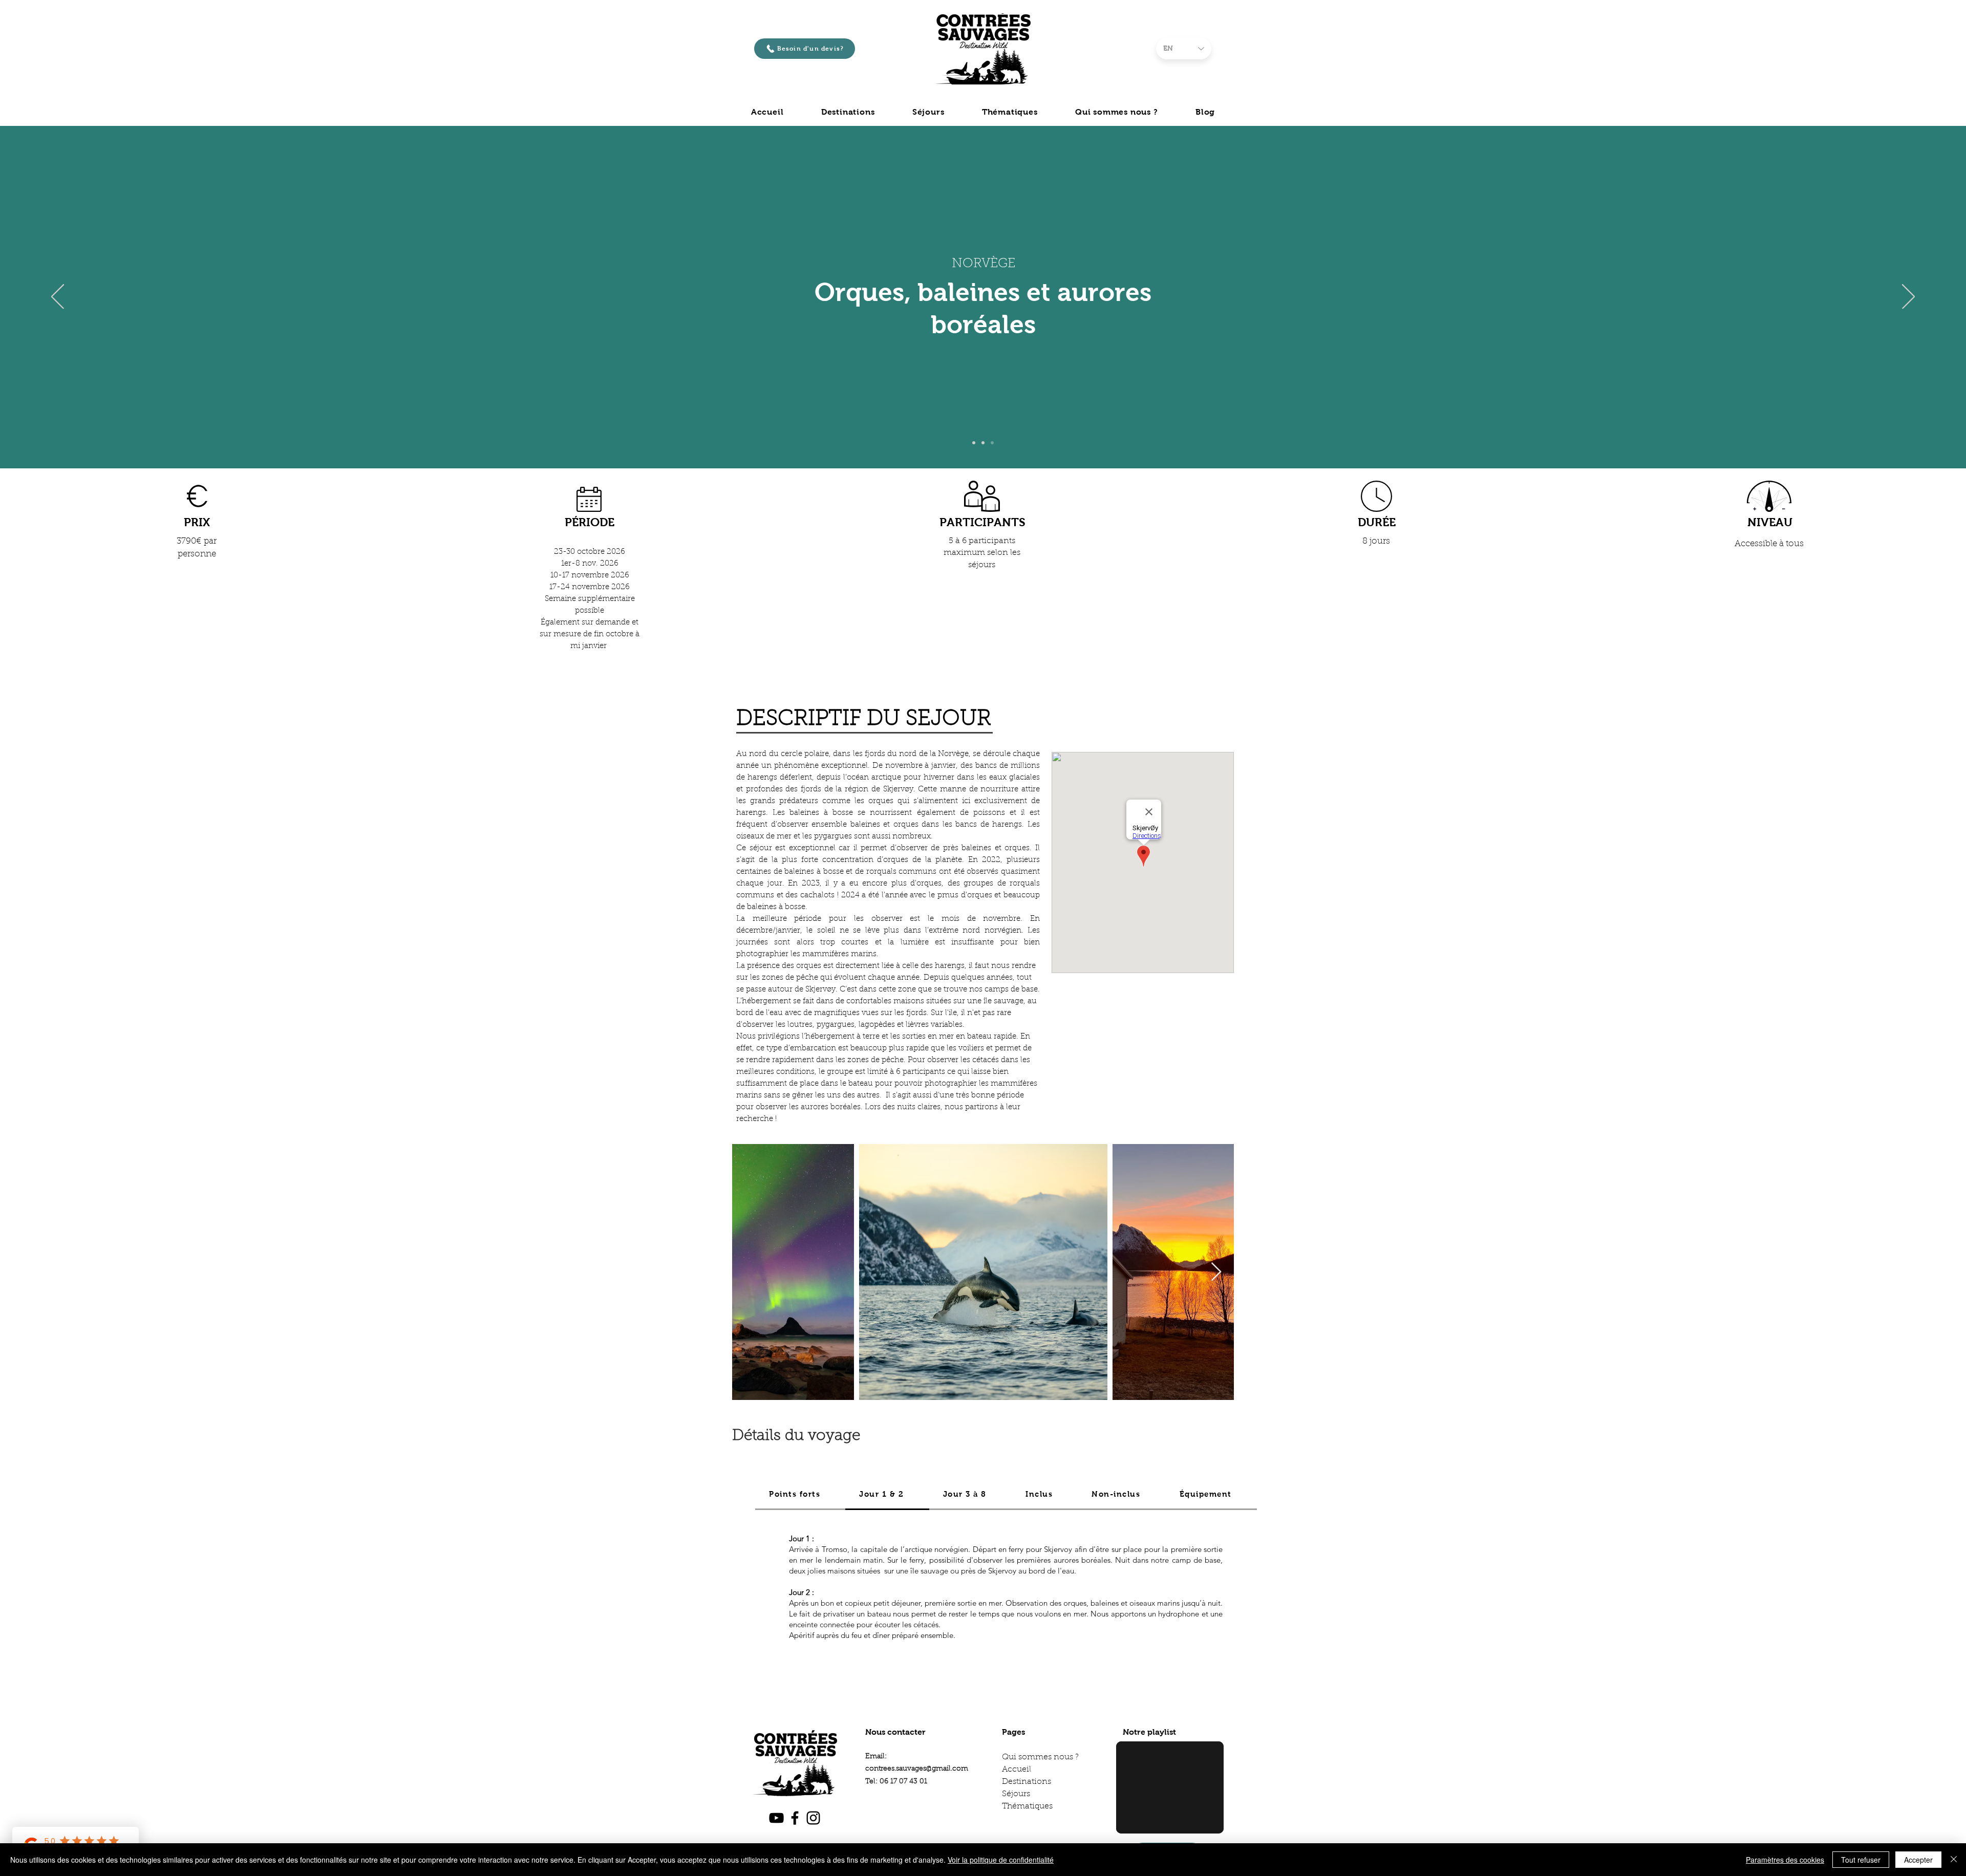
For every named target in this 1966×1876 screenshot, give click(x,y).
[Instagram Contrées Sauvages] (813, 1818)
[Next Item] (1216, 1272)
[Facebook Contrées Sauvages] (795, 1818)
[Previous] (58, 297)
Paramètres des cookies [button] (1785, 1860)
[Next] (1908, 297)
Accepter (1918, 1860)
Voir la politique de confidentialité (1001, 1860)
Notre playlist (1149, 1732)
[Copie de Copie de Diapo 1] (983, 443)
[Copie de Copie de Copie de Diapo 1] (992, 443)
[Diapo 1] (974, 443)
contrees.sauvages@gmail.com (917, 1769)
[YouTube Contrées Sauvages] (776, 1818)
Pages (1013, 1732)
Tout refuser (1861, 1860)
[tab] (800, 1495)
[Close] (1954, 1860)
